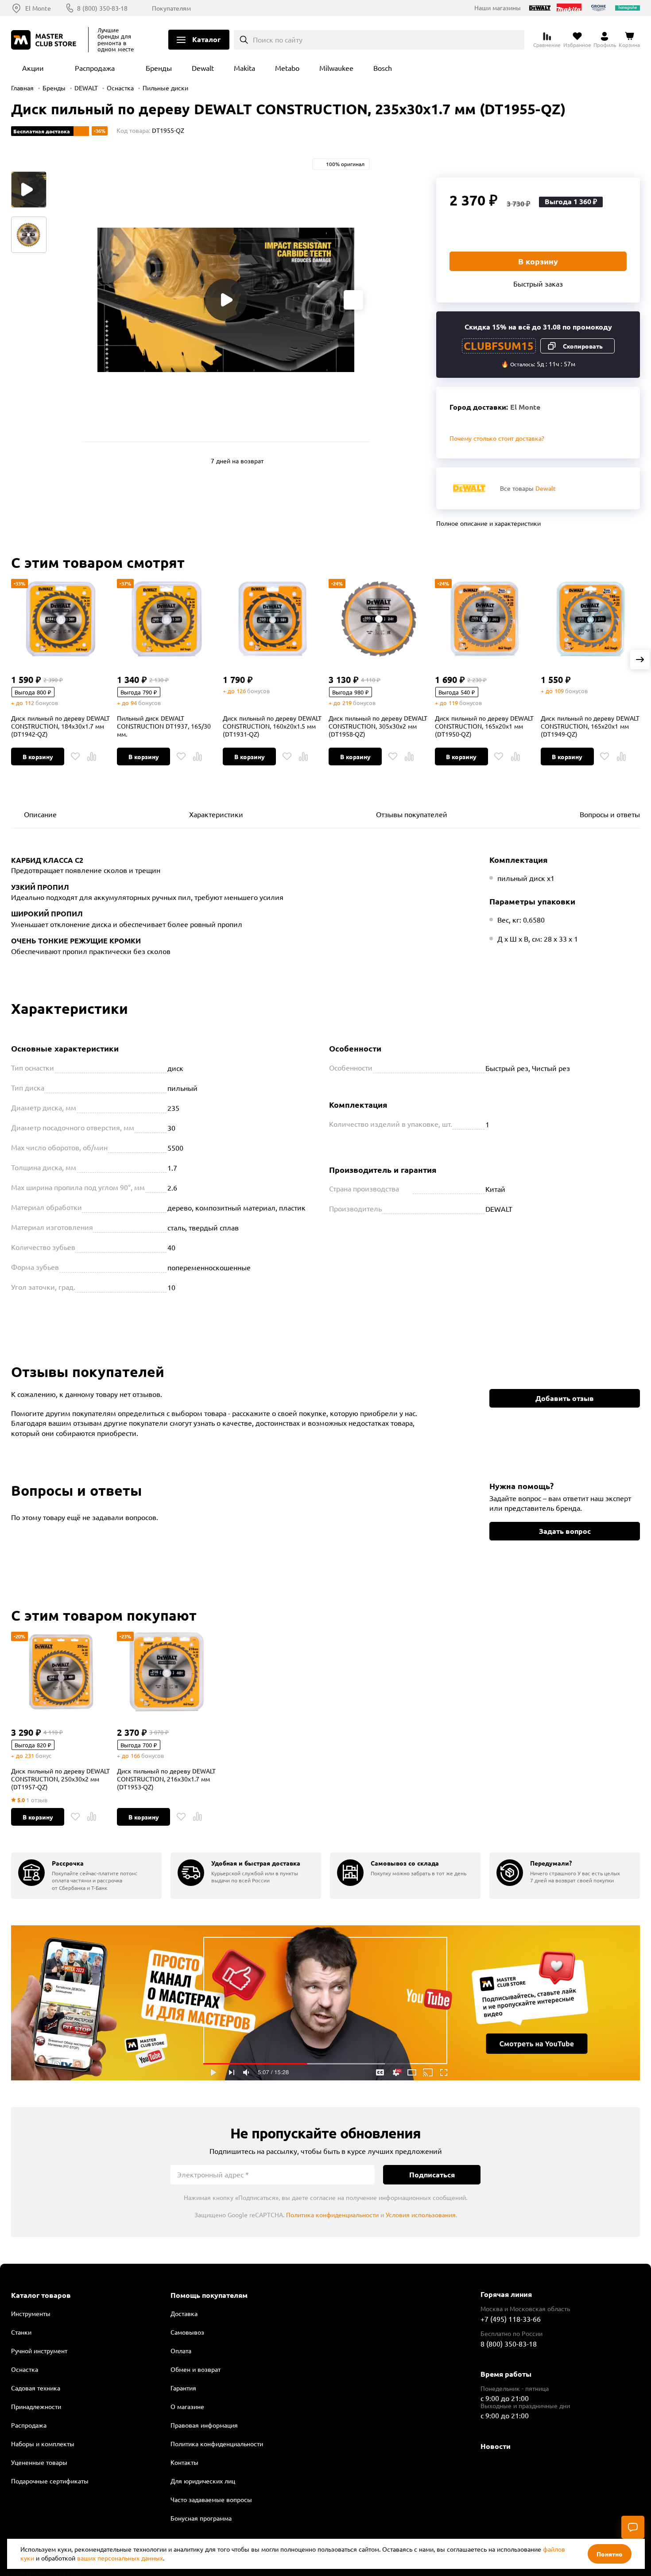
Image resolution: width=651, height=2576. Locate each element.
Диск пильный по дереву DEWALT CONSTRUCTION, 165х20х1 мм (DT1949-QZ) (590, 726)
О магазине (187, 2406)
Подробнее (325, 2003)
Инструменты (31, 2313)
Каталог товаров (41, 2295)
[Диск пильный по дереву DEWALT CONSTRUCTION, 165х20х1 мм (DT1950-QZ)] (484, 619)
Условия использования (421, 2215)
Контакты (184, 2462)
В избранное (615, 163)
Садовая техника (36, 2388)
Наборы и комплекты (43, 2444)
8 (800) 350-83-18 (102, 8)
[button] (640, 660)
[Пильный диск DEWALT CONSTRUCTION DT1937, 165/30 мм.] (167, 619)
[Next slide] (353, 300)
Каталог (206, 39)
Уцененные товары (39, 2462)
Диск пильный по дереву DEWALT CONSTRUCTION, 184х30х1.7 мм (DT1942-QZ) (60, 726)
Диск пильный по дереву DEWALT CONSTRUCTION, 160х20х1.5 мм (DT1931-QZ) (272, 726)
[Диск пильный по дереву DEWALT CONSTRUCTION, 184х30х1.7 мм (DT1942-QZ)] (61, 619)
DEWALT (86, 88)
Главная (22, 88)
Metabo (287, 68)
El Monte (38, 8)
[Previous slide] (98, 300)
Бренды (159, 68)
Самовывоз (187, 2332)
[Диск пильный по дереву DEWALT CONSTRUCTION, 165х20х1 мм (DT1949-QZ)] (590, 619)
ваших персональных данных (120, 2558)
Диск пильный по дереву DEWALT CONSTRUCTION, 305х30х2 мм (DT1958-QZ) (378, 726)
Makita (244, 68)
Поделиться (635, 163)
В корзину (538, 261)
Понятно (610, 2554)
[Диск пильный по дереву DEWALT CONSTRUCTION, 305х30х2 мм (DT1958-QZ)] (378, 619)
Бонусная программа (201, 2518)
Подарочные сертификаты (50, 2481)
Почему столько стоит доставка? (497, 438)
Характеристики (216, 814)
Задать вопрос (565, 1531)
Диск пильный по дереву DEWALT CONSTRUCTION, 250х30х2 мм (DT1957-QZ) (60, 1779)
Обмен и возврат (196, 2369)
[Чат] (633, 2527)
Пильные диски (165, 88)
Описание (40, 814)
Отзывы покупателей (412, 814)
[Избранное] (75, 757)
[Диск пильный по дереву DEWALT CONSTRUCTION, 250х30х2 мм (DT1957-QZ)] (61, 1672)
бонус (43, 1755)
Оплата (181, 2351)
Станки (21, 2332)
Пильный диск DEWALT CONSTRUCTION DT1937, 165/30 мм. (164, 726)
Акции (33, 68)
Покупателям (171, 8)
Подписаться (432, 2174)
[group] (86, 1876)
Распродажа (95, 68)
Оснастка (120, 88)
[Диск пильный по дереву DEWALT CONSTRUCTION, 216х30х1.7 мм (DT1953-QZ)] (167, 1672)
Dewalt (203, 68)
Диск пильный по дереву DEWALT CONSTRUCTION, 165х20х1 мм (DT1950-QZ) (484, 726)
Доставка (184, 2313)
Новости (496, 2446)
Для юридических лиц (203, 2481)
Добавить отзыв (565, 1398)
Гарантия (183, 2388)
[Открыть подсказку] (408, 1188)
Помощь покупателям (209, 2295)
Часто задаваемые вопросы (211, 2499)
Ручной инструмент (39, 2351)
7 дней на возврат (237, 461)
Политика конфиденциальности (332, 2215)
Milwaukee (336, 68)
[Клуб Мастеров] (45, 40)
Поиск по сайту (278, 39)
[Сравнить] (92, 757)
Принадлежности (36, 2406)
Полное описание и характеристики (488, 523)
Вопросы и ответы (610, 814)
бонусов (47, 703)
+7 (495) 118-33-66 (511, 2319)
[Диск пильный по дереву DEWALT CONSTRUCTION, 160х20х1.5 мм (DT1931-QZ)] (272, 619)
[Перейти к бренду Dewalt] (469, 488)
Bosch (383, 68)
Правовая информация (204, 2425)
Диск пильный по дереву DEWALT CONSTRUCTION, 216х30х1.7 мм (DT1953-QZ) (166, 1779)
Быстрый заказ (538, 283)
